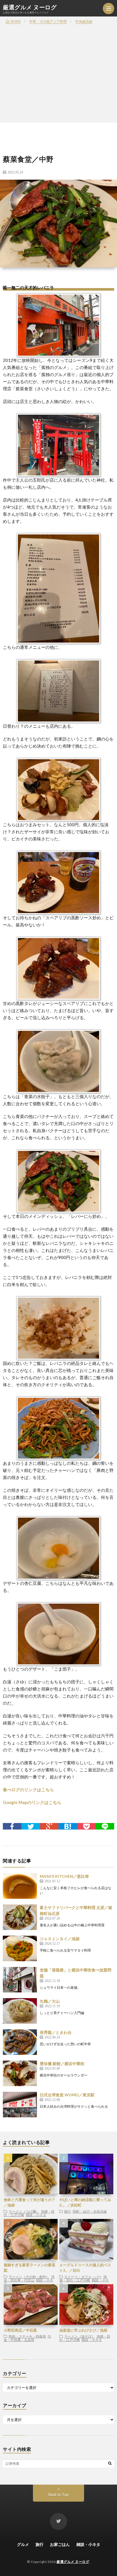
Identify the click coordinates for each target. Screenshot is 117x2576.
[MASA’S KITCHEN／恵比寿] (20, 1886)
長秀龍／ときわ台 (56, 2032)
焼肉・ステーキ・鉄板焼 (27, 2336)
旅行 (68, 2211)
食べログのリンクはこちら (28, 1790)
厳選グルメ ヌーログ (30, 7)
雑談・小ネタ (36, 2215)
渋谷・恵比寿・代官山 (29, 2278)
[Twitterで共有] (31, 1826)
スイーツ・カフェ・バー (83, 2277)
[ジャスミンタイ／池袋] (20, 1948)
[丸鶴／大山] (20, 2011)
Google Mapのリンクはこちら (32, 1802)
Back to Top (59, 2495)
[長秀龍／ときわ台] (20, 2042)
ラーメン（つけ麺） (24, 2211)
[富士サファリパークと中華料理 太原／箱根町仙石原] (20, 1917)
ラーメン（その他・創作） (29, 2277)
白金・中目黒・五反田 (27, 2338)
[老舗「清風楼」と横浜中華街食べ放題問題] (20, 1980)
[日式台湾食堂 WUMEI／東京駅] (20, 2105)
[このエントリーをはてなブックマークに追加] (68, 1826)
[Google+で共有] (49, 1826)
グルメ (23, 2544)
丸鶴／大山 (50, 2001)
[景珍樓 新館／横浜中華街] (20, 2073)
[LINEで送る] (105, 1826)
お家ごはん (60, 2544)
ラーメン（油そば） (80, 2336)
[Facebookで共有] (12, 1826)
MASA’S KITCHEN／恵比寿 (64, 1876)
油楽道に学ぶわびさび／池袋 (83, 2330)
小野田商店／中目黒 (20, 2330)
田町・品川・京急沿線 (90, 2211)
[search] (110, 2463)
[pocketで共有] (86, 1826)
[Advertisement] (58, 61)
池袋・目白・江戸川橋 (83, 2278)
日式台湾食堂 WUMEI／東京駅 (67, 2095)
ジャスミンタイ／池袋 (60, 1939)
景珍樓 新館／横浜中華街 (62, 2064)
